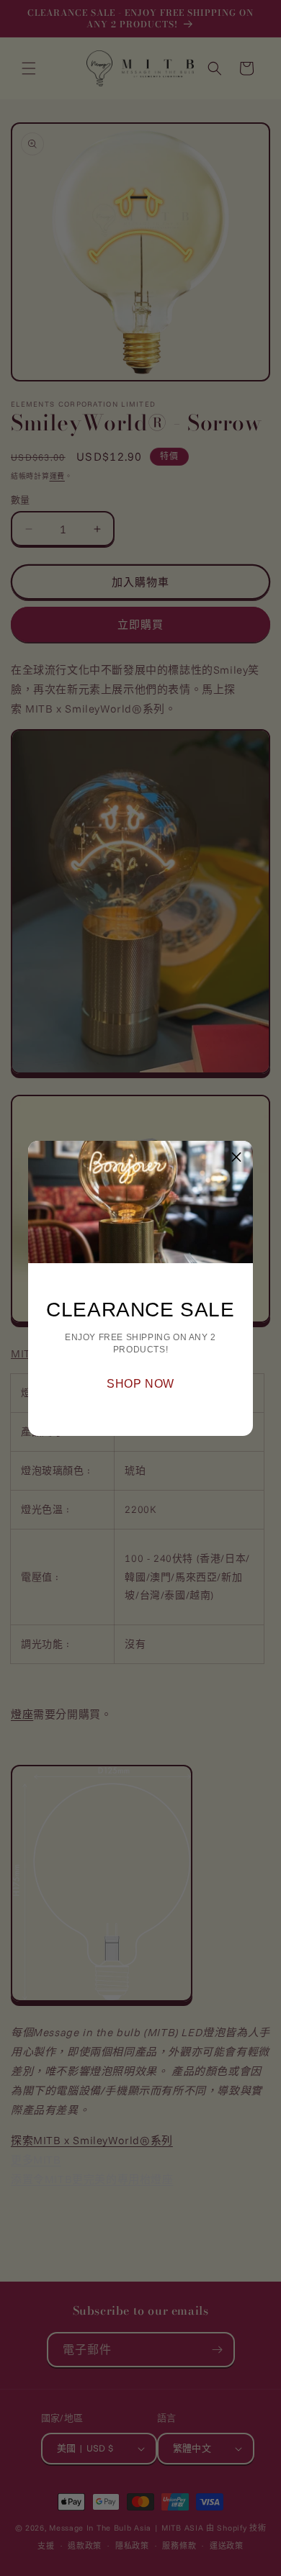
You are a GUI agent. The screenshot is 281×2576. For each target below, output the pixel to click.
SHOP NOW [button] (140, 1384)
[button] (236, 1157)
